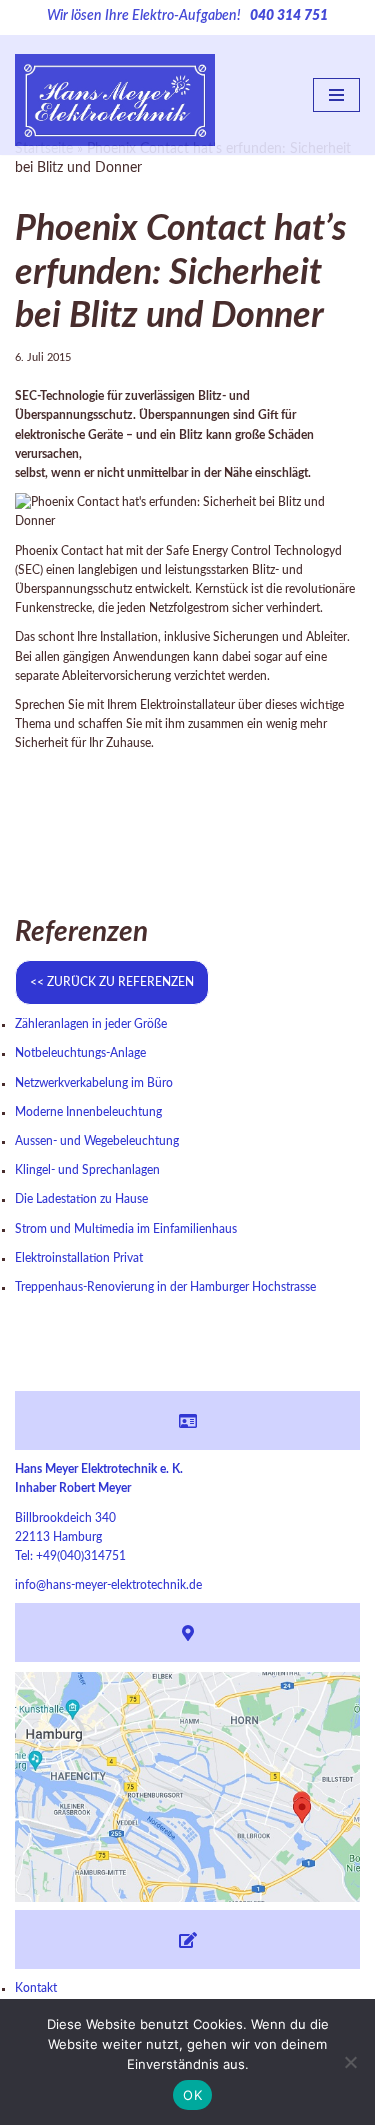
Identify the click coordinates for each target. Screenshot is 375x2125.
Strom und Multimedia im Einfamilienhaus (126, 1229)
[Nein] (350, 2062)
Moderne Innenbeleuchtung (88, 1112)
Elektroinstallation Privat (79, 1258)
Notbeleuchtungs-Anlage (80, 1053)
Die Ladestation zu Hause (81, 1199)
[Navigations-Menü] (336, 95)
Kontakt (36, 1988)
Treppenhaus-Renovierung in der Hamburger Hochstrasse (165, 1287)
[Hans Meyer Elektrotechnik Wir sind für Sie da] (115, 95)
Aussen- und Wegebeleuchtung (97, 1141)
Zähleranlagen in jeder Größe (91, 1024)
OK (192, 2095)
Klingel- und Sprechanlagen (87, 1170)
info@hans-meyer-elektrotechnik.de (108, 1585)
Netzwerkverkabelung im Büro (94, 1083)
